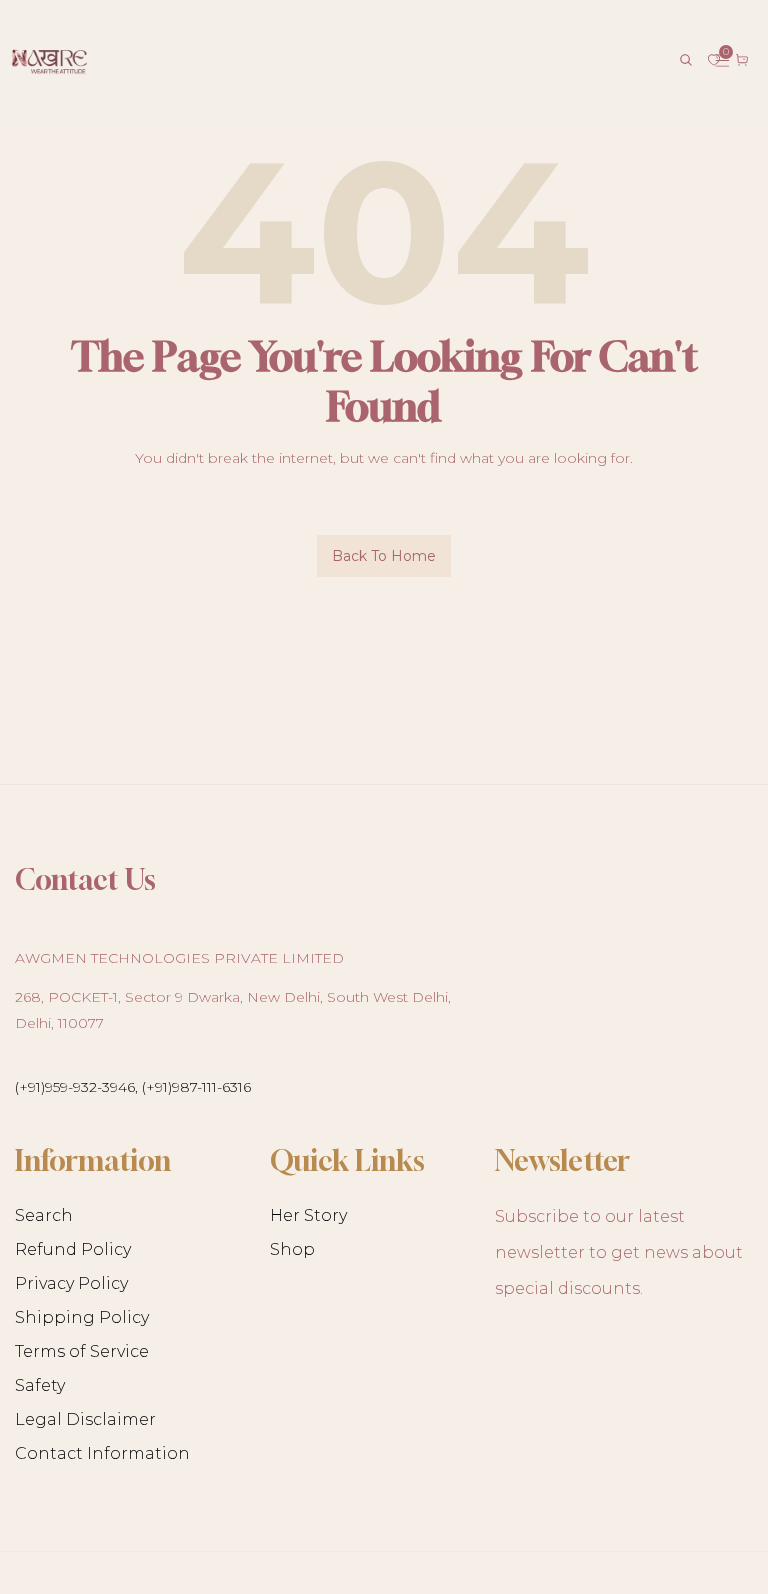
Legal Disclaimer (85, 1419)
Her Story (308, 1215)
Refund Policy (73, 1249)
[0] (714, 60)
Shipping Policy (82, 1317)
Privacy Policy (71, 1283)
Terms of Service (82, 1351)
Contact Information (102, 1453)
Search (44, 1215)
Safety (40, 1385)
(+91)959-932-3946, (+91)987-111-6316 (133, 1087)
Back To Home (384, 556)
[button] (686, 60)
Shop (292, 1249)
